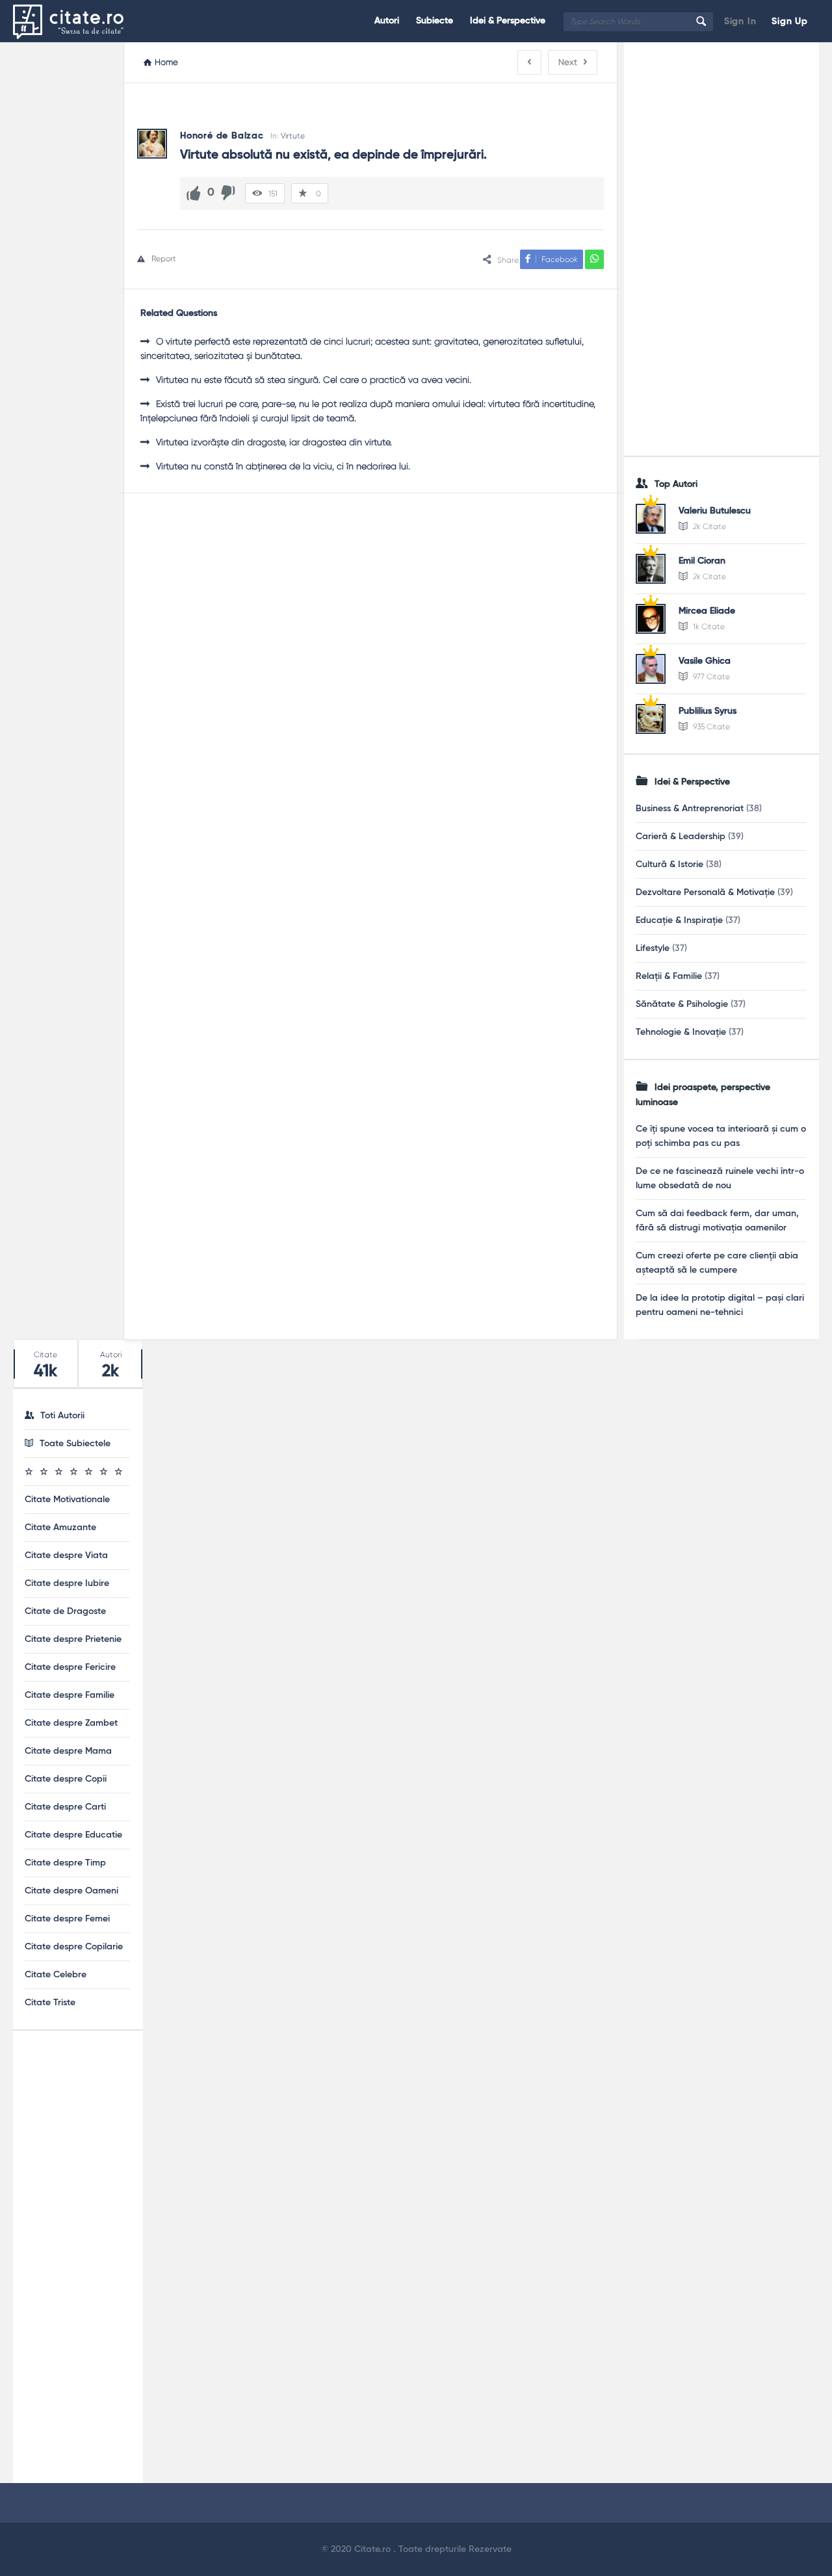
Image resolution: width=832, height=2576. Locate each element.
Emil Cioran (702, 561)
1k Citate (708, 627)
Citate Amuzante (60, 1528)
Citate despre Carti (65, 1807)
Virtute (293, 136)
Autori (387, 21)
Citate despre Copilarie (74, 1947)
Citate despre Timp (65, 1863)
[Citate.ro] (78, 21)
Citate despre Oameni (71, 1891)
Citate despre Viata (66, 1555)
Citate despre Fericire (70, 1667)
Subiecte (435, 21)
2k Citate (708, 527)
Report (164, 259)
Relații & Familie (669, 976)
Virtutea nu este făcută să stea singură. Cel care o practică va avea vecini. (314, 380)
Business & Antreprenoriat (690, 809)
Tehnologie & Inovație (681, 1032)
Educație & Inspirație (679, 920)
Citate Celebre (56, 1975)
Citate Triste (50, 2003)
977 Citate (710, 677)
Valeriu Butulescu (715, 511)
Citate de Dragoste (65, 1611)
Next (568, 62)
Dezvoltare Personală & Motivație (705, 892)
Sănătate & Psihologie (682, 1004)
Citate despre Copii (66, 1779)
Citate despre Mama (68, 1751)
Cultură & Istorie (669, 865)
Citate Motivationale (67, 1500)
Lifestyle (653, 948)
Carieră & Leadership (681, 837)
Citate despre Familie (70, 1695)
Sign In (740, 21)
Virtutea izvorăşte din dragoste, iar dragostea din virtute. (274, 442)
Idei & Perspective (508, 21)
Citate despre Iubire (67, 1583)
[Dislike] (228, 193)
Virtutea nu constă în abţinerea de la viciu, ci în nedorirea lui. (283, 466)
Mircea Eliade (707, 611)
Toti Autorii (62, 1416)
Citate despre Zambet (71, 1723)
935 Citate (710, 727)
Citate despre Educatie (73, 1835)
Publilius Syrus (708, 711)
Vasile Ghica (705, 661)
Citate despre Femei (67, 1919)
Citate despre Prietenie (73, 1639)
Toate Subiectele (75, 1444)
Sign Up (790, 21)
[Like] (194, 193)
